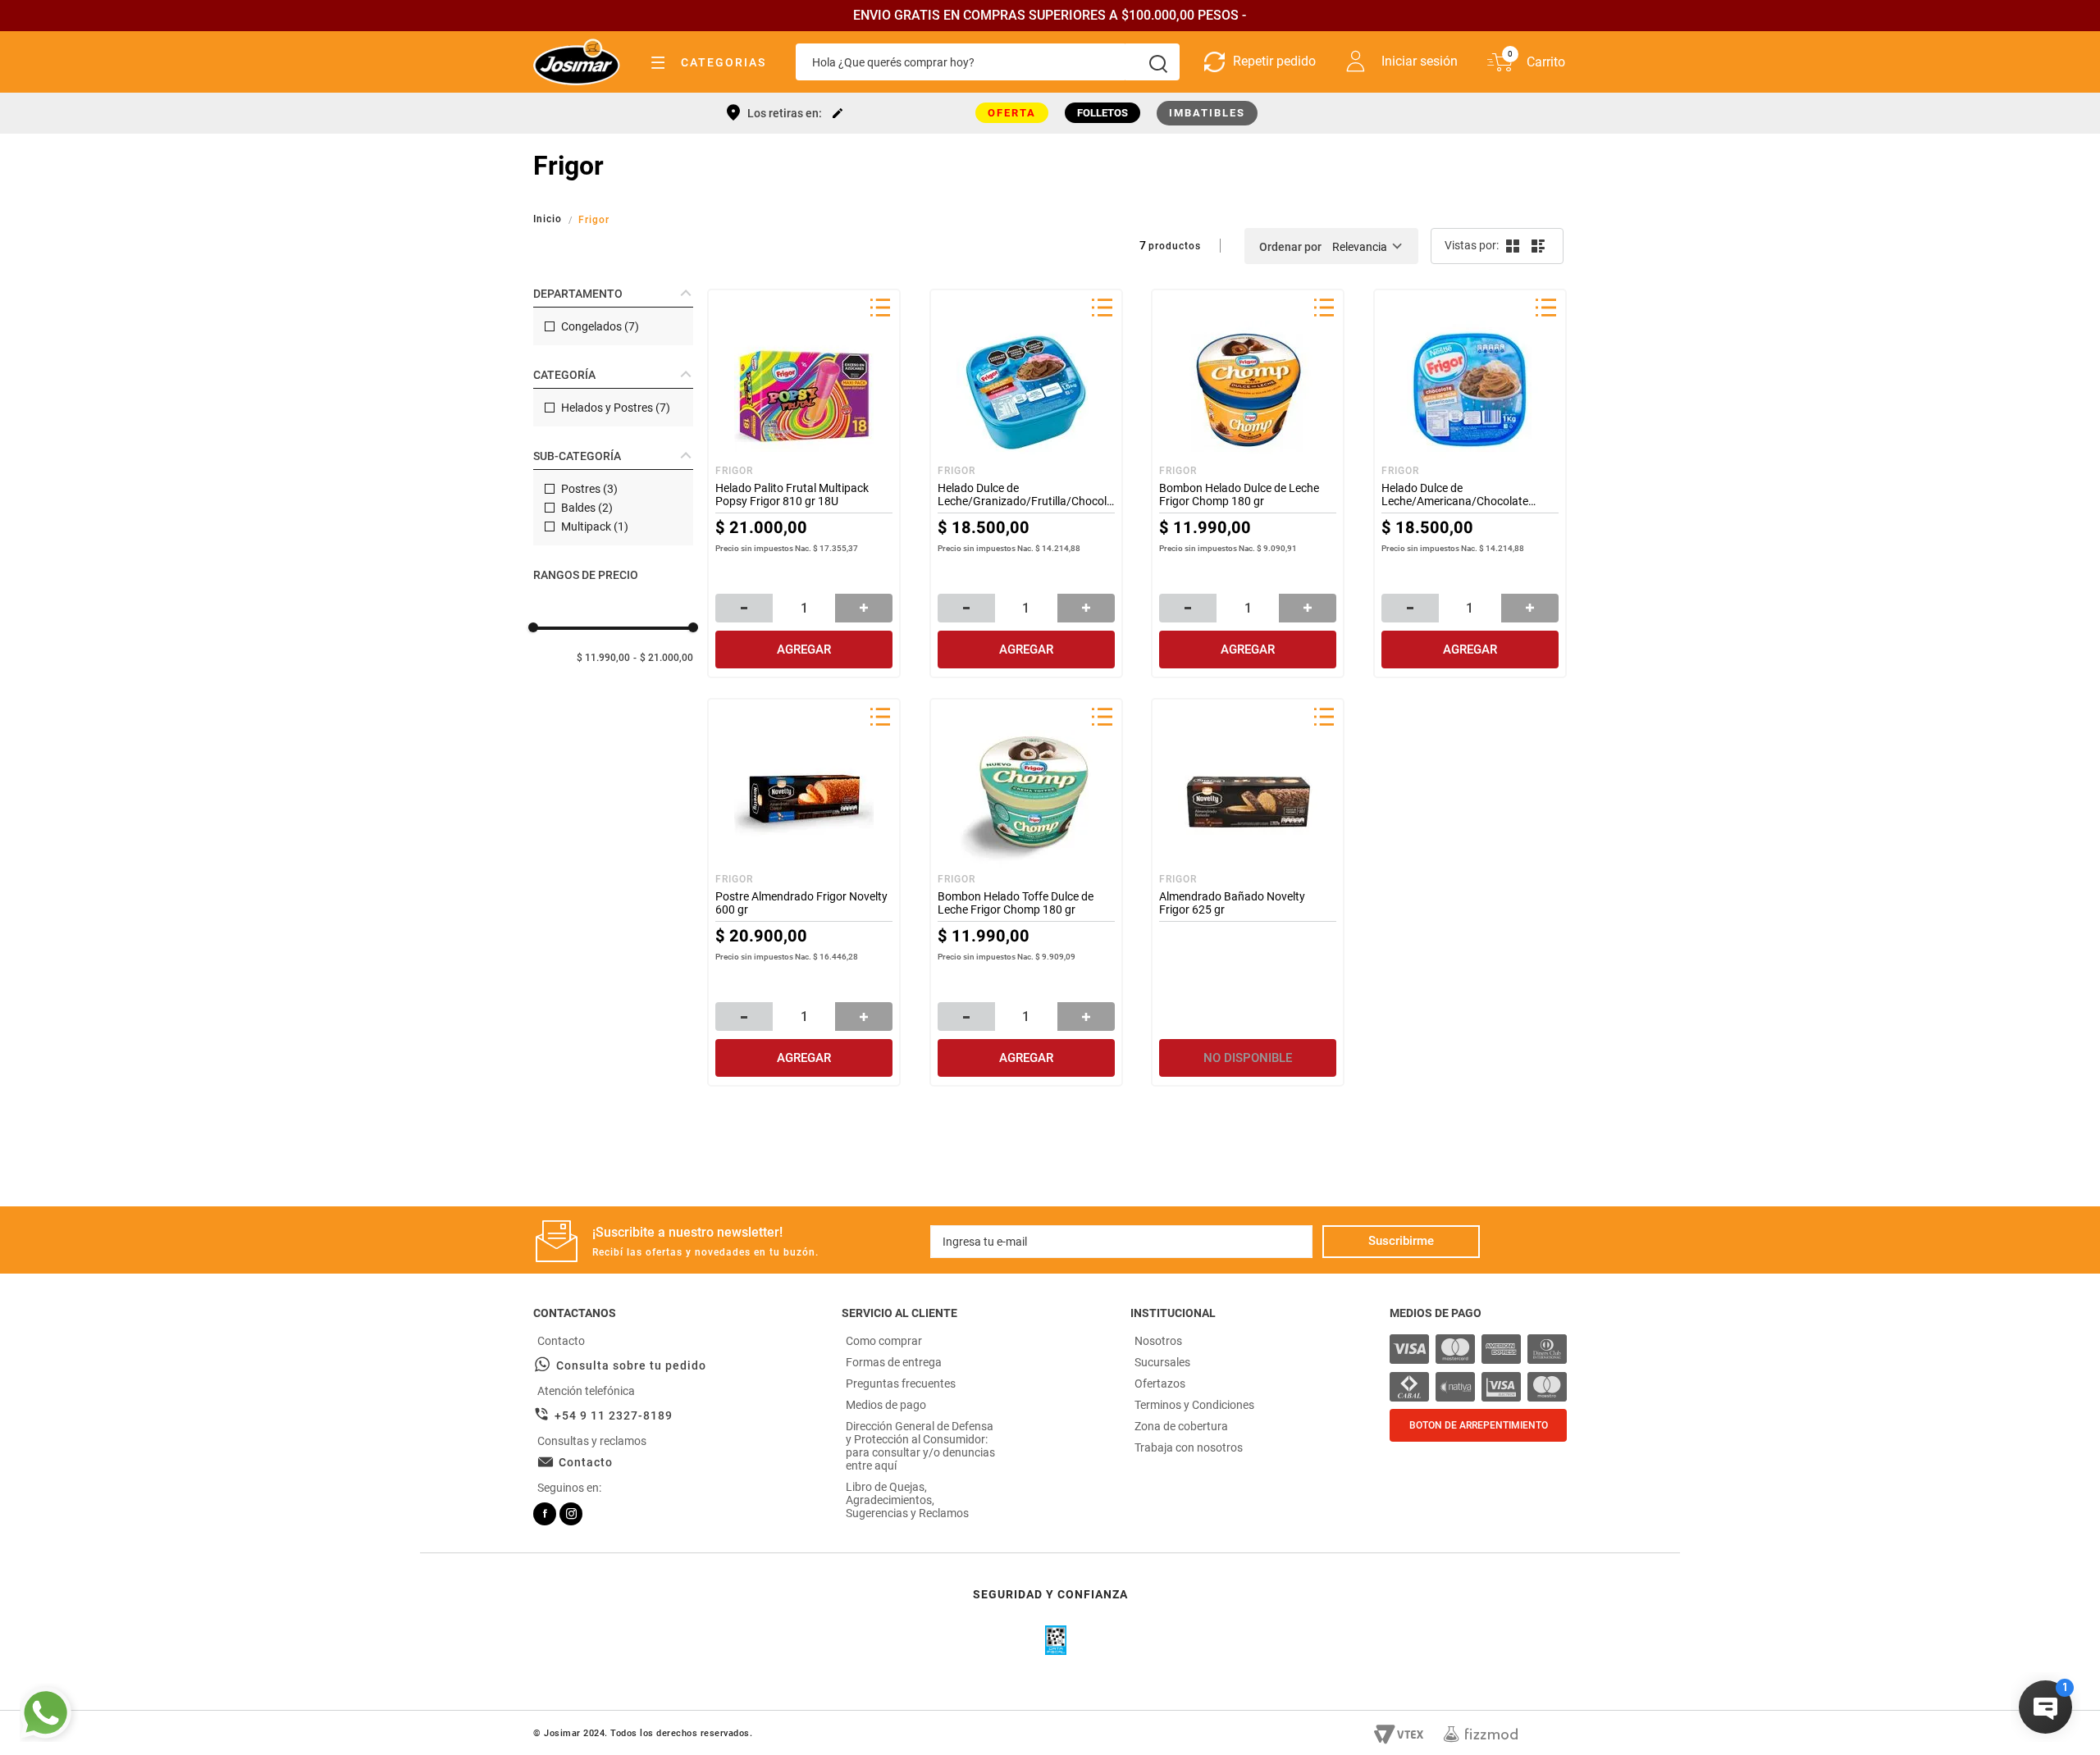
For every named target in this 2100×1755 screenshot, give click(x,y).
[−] (744, 608)
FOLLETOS (1102, 113)
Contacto (586, 1462)
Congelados (600, 326)
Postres (589, 489)
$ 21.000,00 (667, 658)
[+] (864, 608)
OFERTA (1012, 113)
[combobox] (988, 62)
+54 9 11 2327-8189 (614, 1415)
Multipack (595, 526)
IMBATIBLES (1207, 113)
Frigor (594, 220)
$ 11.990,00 (603, 658)
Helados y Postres (616, 408)
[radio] (1511, 246)
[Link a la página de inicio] (549, 219)
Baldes (587, 508)
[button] (613, 294)
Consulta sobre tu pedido (631, 1365)
